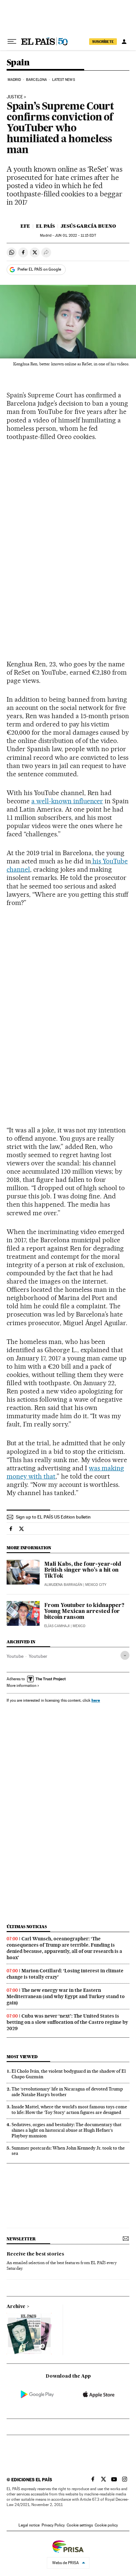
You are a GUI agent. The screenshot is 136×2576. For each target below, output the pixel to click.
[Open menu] (12, 42)
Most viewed (22, 2057)
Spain (18, 63)
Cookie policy (106, 2525)
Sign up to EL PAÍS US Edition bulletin (53, 1517)
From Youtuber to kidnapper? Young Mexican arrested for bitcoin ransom (84, 1612)
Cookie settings (80, 2525)
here (96, 1700)
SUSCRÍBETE (103, 42)
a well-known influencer (67, 801)
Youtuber (38, 1656)
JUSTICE (15, 97)
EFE (25, 226)
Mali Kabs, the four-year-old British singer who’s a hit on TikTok (83, 1570)
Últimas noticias (27, 1927)
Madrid (14, 80)
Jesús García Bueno (88, 226)
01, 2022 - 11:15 (75, 235)
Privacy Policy (53, 2525)
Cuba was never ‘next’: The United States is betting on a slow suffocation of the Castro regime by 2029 (67, 2022)
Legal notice (29, 2525)
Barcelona (36, 80)
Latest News (64, 80)
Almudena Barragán (63, 1585)
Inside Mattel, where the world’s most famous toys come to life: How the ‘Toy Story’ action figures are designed (69, 2109)
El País (45, 226)
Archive (16, 2307)
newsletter (21, 2239)
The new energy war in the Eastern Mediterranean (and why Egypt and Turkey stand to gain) (66, 1996)
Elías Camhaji (57, 1626)
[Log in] (124, 42)
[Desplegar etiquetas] (125, 1655)
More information (21, 1686)
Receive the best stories (35, 2254)
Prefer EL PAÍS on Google (39, 269)
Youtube (15, 1656)
